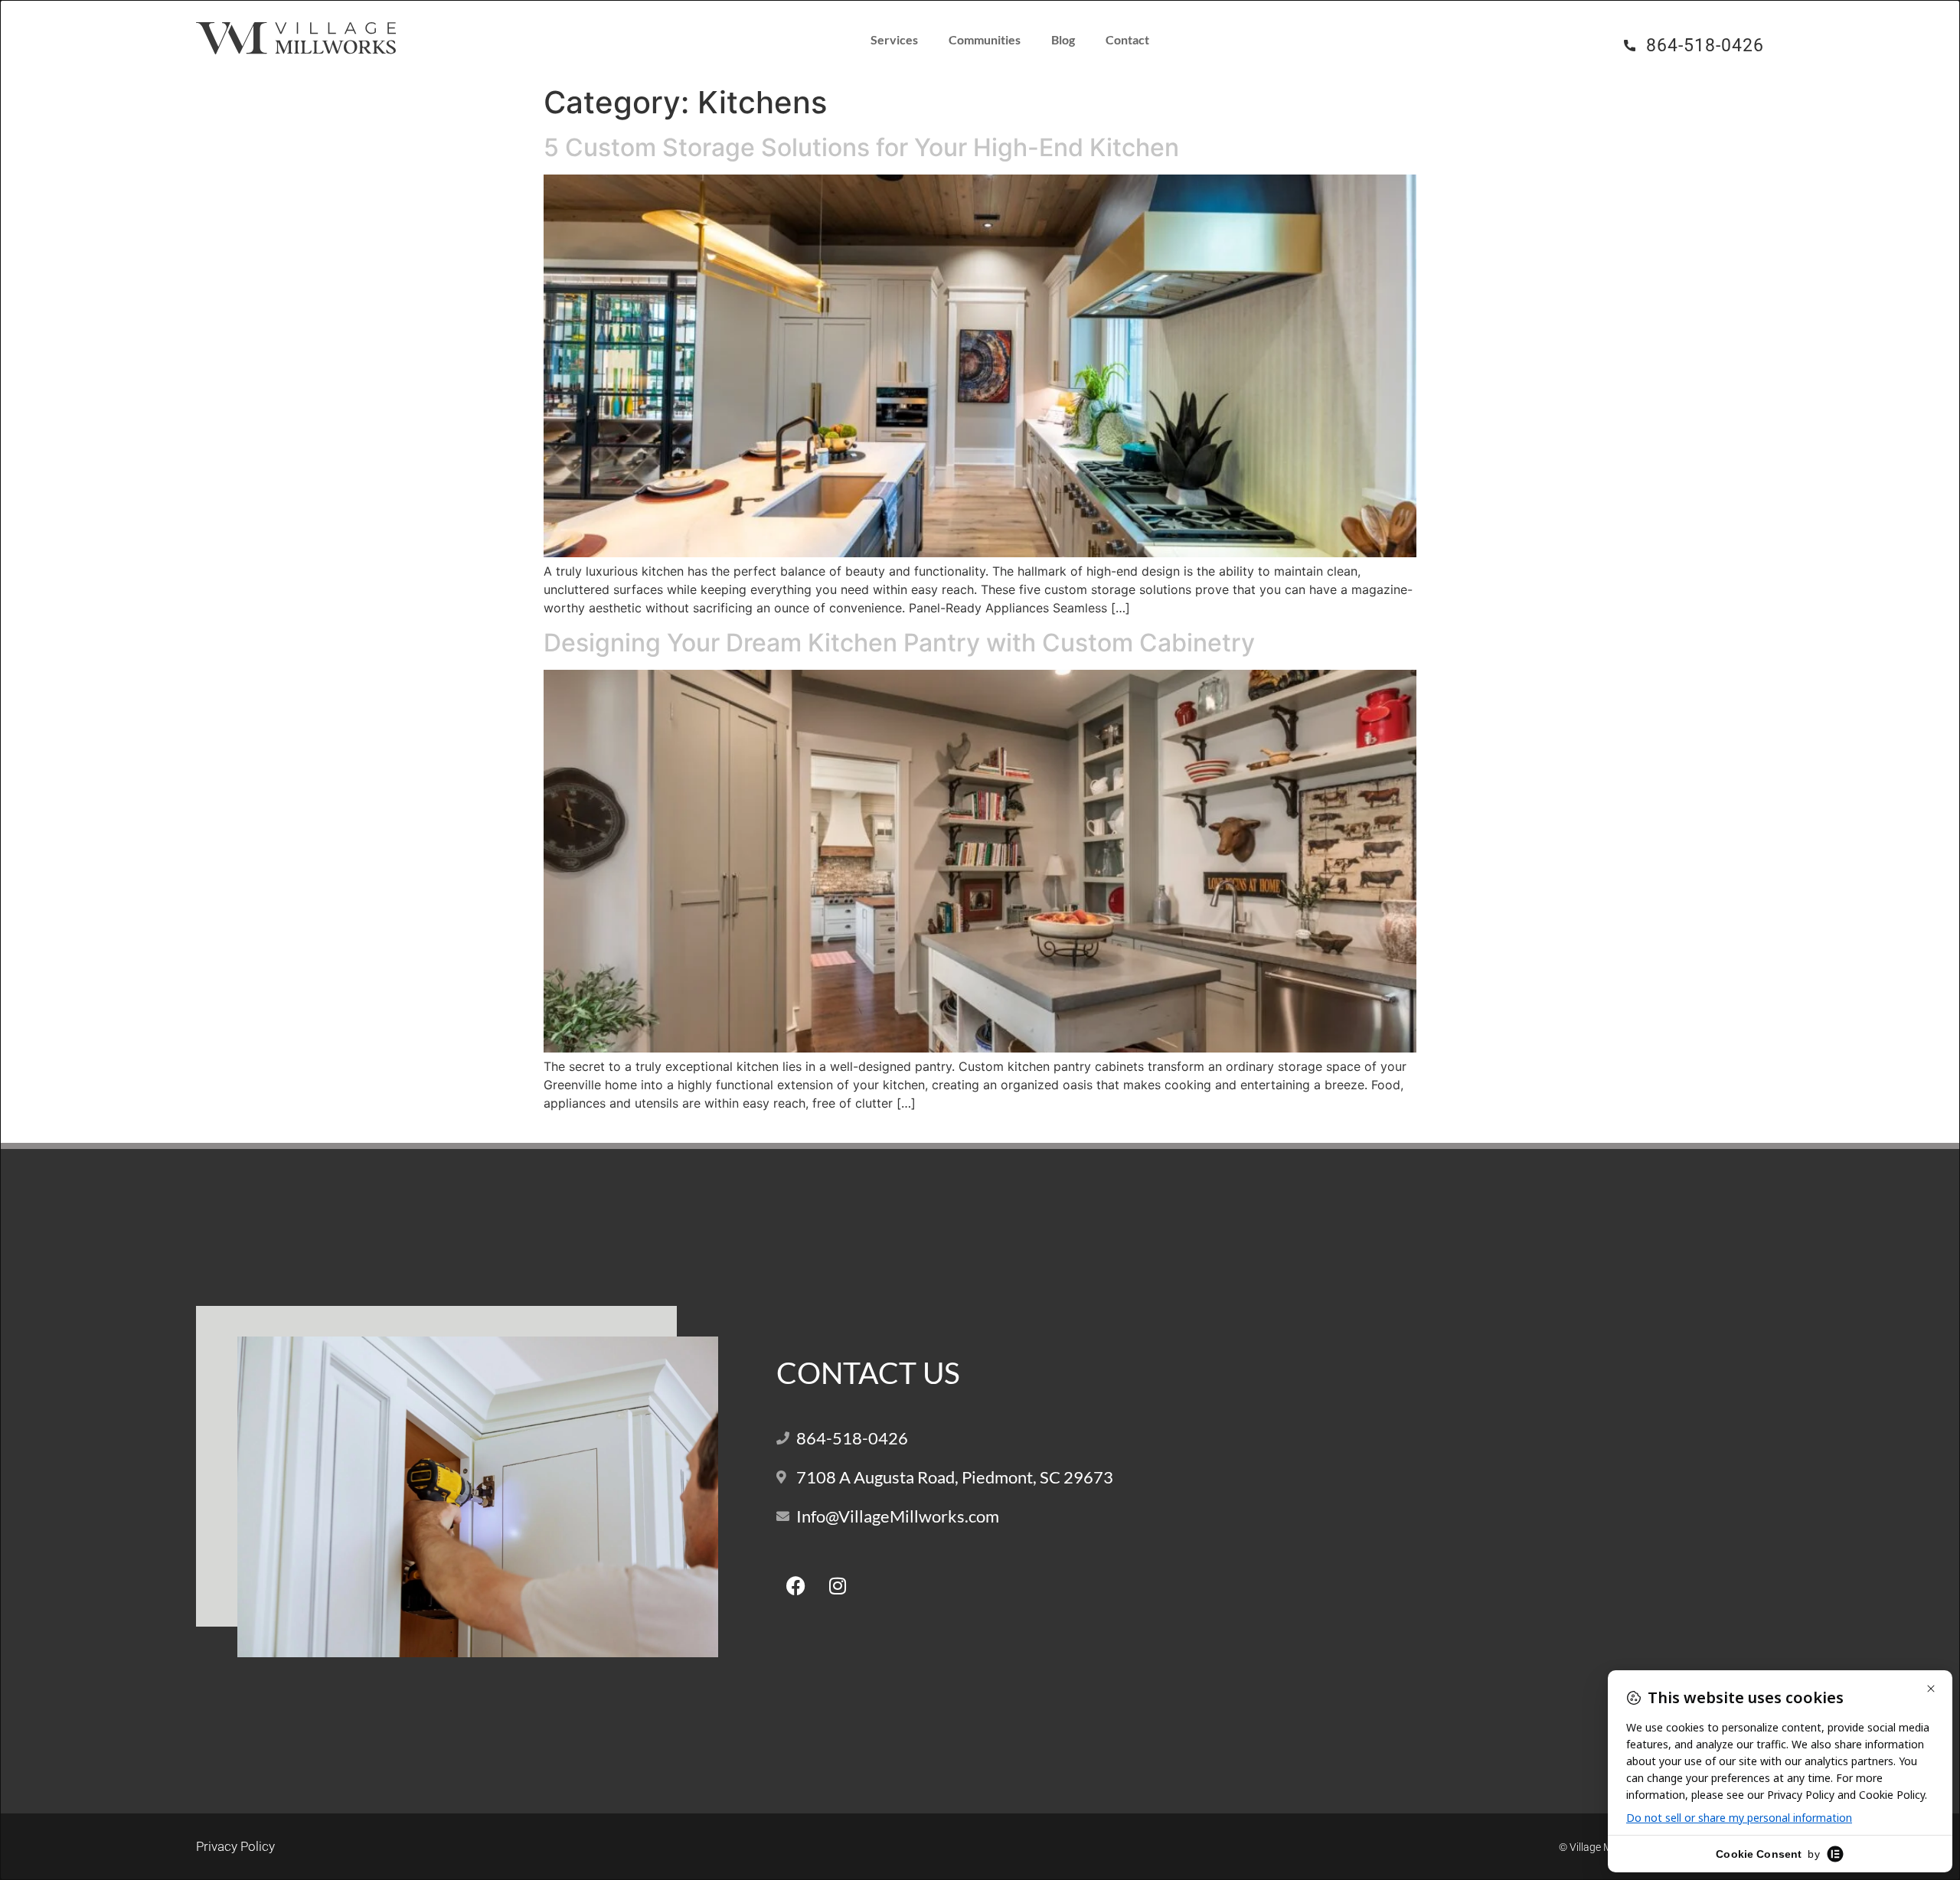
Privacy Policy (235, 1846)
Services (894, 39)
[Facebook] (795, 1585)
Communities (985, 39)
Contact (1127, 39)
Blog (1063, 39)
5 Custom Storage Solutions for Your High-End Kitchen (861, 147)
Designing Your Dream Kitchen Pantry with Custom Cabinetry (899, 643)
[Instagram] (838, 1585)
